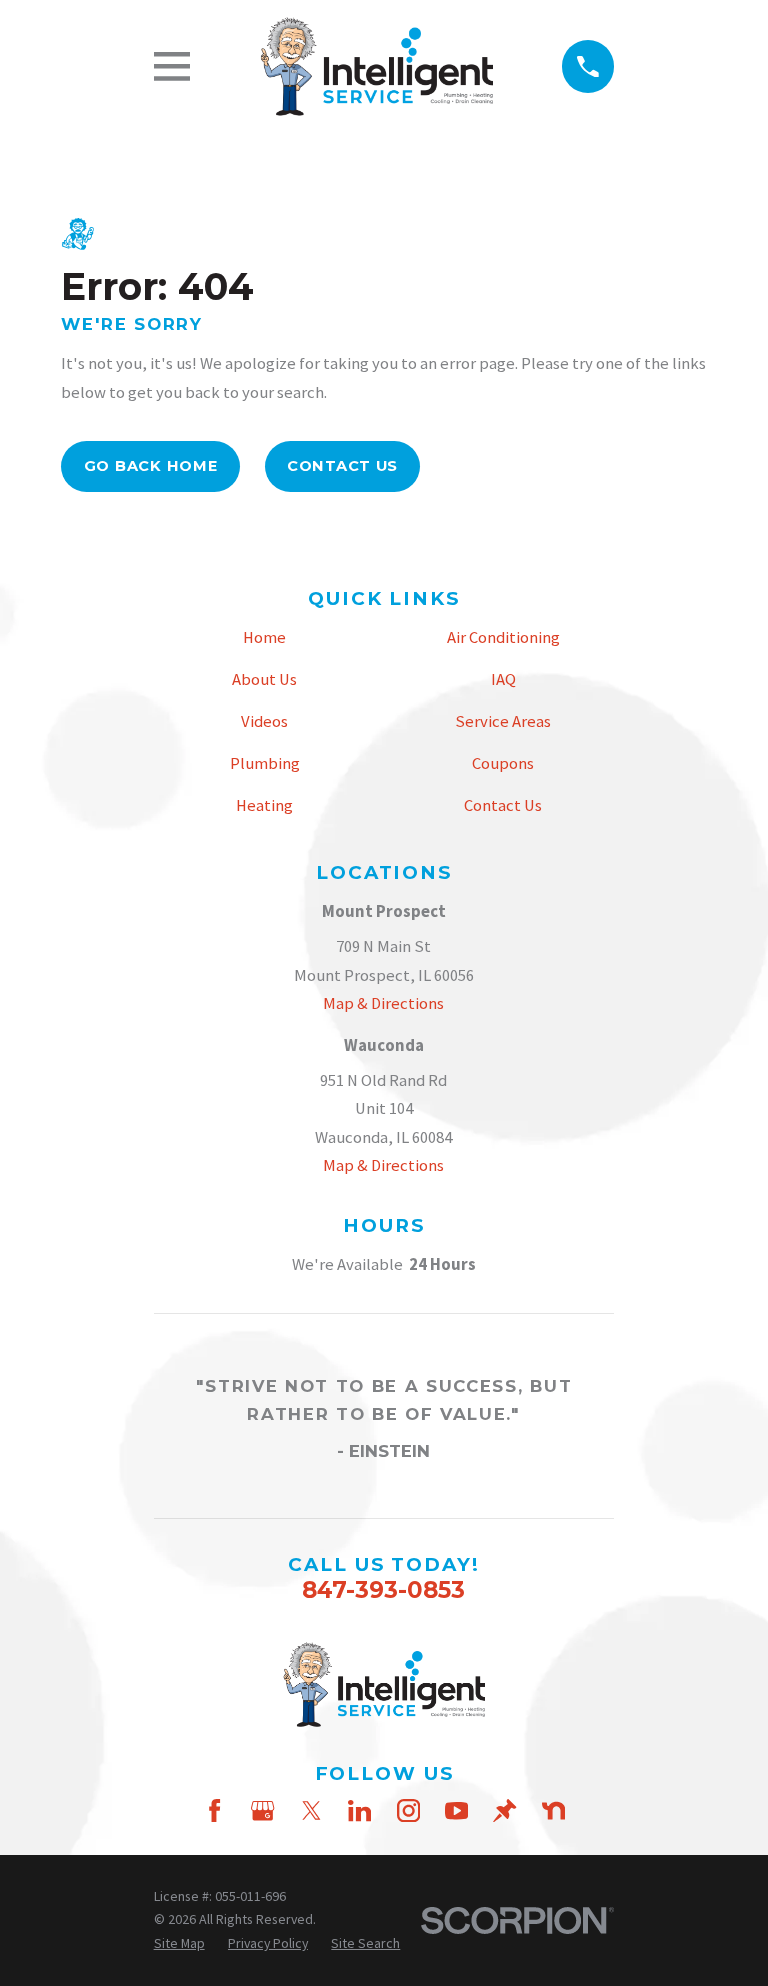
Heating (264, 805)
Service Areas (503, 721)
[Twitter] (311, 1810)
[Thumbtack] (504, 1810)
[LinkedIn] (359, 1810)
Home (264, 637)
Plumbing (265, 763)
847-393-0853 (383, 1590)
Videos (264, 721)
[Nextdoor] (553, 1810)
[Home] (376, 67)
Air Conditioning (503, 637)
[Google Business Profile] (262, 1810)
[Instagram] (408, 1810)
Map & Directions (383, 1003)
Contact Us (342, 466)
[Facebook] (214, 1810)
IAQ (503, 679)
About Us (264, 679)
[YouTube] (456, 1810)
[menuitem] (179, 1944)
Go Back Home (151, 466)
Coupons (503, 763)
